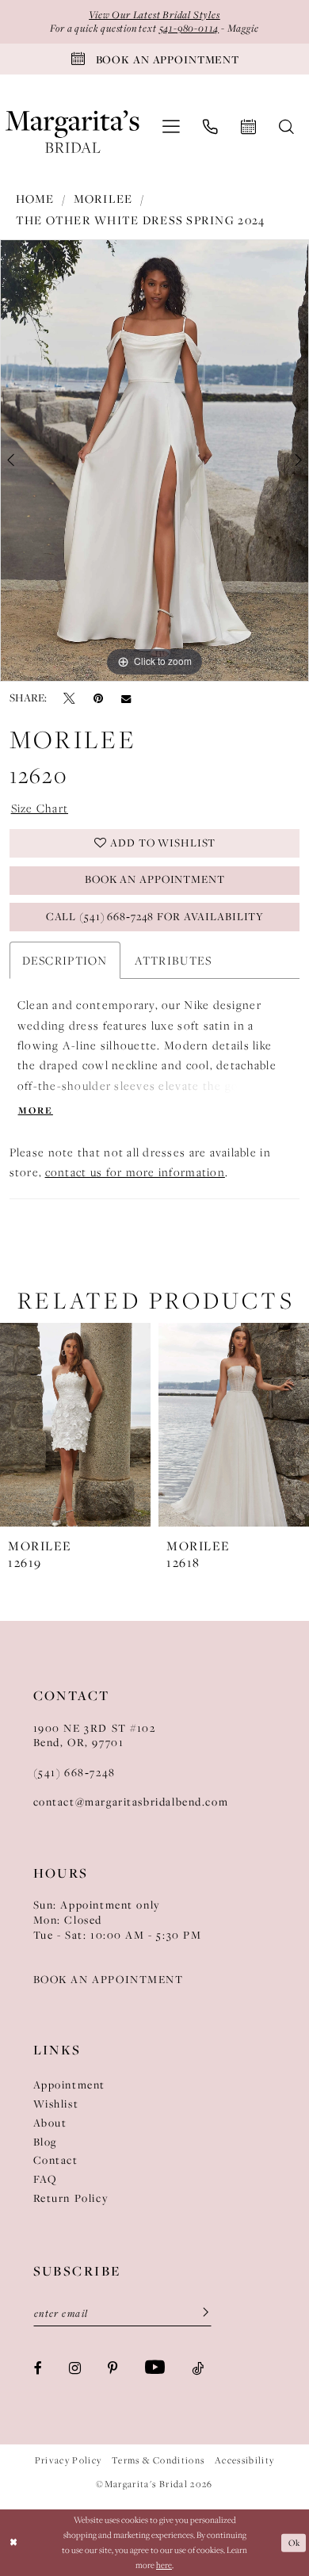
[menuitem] (171, 127)
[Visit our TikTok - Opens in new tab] (198, 2368)
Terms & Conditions (158, 2460)
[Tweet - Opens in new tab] (69, 699)
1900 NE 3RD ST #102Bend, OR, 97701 (95, 1736)
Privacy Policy (69, 2460)
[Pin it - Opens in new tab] (98, 699)
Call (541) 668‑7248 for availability (155, 917)
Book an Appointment (155, 879)
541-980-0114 (189, 28)
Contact (56, 2160)
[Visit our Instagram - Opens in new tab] (75, 2368)
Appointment (69, 2085)
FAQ (45, 2179)
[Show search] (287, 127)
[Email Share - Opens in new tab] (126, 699)
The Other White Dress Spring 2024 (141, 220)
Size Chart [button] (40, 808)
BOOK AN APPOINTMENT (109, 1980)
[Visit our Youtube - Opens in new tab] (155, 2368)
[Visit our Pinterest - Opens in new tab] (113, 2368)
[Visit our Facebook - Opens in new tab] (38, 2368)
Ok (294, 2543)
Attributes (174, 960)
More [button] (36, 1111)
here (164, 2565)
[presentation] (75, 1425)
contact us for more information (135, 1172)
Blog (45, 2142)
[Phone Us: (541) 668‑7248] (211, 127)
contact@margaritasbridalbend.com (131, 1802)
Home (35, 199)
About (50, 2123)
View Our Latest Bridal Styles (154, 15)
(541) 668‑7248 (74, 1773)
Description (65, 960)
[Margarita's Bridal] (72, 126)
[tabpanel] (154, 461)
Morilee (103, 199)
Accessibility (245, 2460)
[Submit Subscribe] (200, 2314)
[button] (171, 127)
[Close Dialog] (14, 2542)
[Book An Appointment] (249, 127)
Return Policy (71, 2198)
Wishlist (56, 2104)
